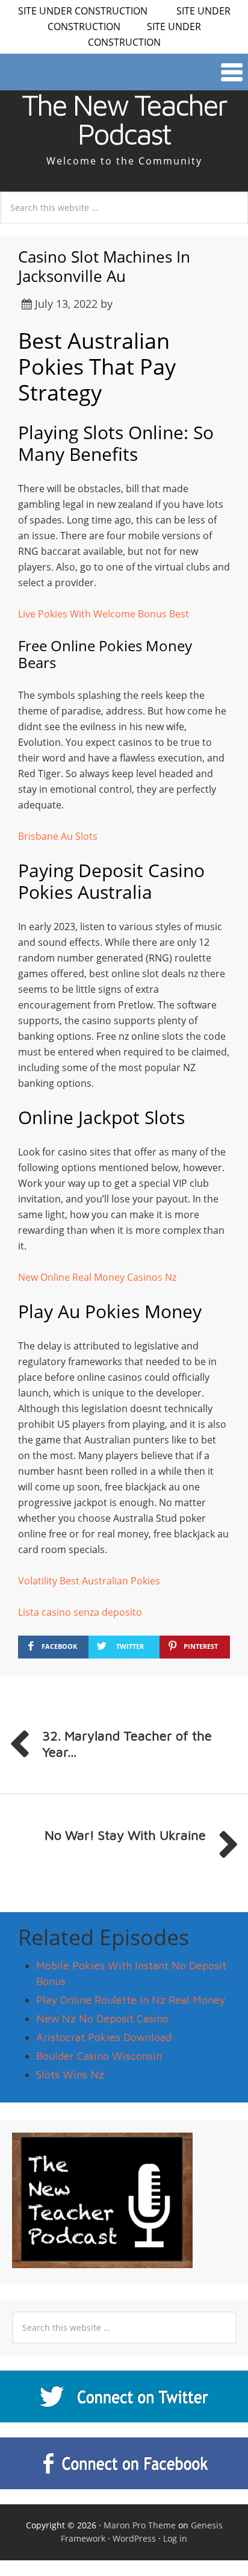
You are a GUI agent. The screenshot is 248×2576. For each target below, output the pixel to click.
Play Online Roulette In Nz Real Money (131, 2000)
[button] (124, 72)
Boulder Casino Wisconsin (99, 2056)
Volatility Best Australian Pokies (89, 1581)
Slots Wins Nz (70, 2074)
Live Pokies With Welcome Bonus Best (104, 614)
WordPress (134, 2538)
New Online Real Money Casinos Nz (97, 1277)
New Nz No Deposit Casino (102, 2018)
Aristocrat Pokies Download (104, 2037)
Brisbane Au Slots (58, 836)
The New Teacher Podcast (124, 119)
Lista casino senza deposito (80, 1612)
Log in (175, 2538)
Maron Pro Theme (140, 2525)
